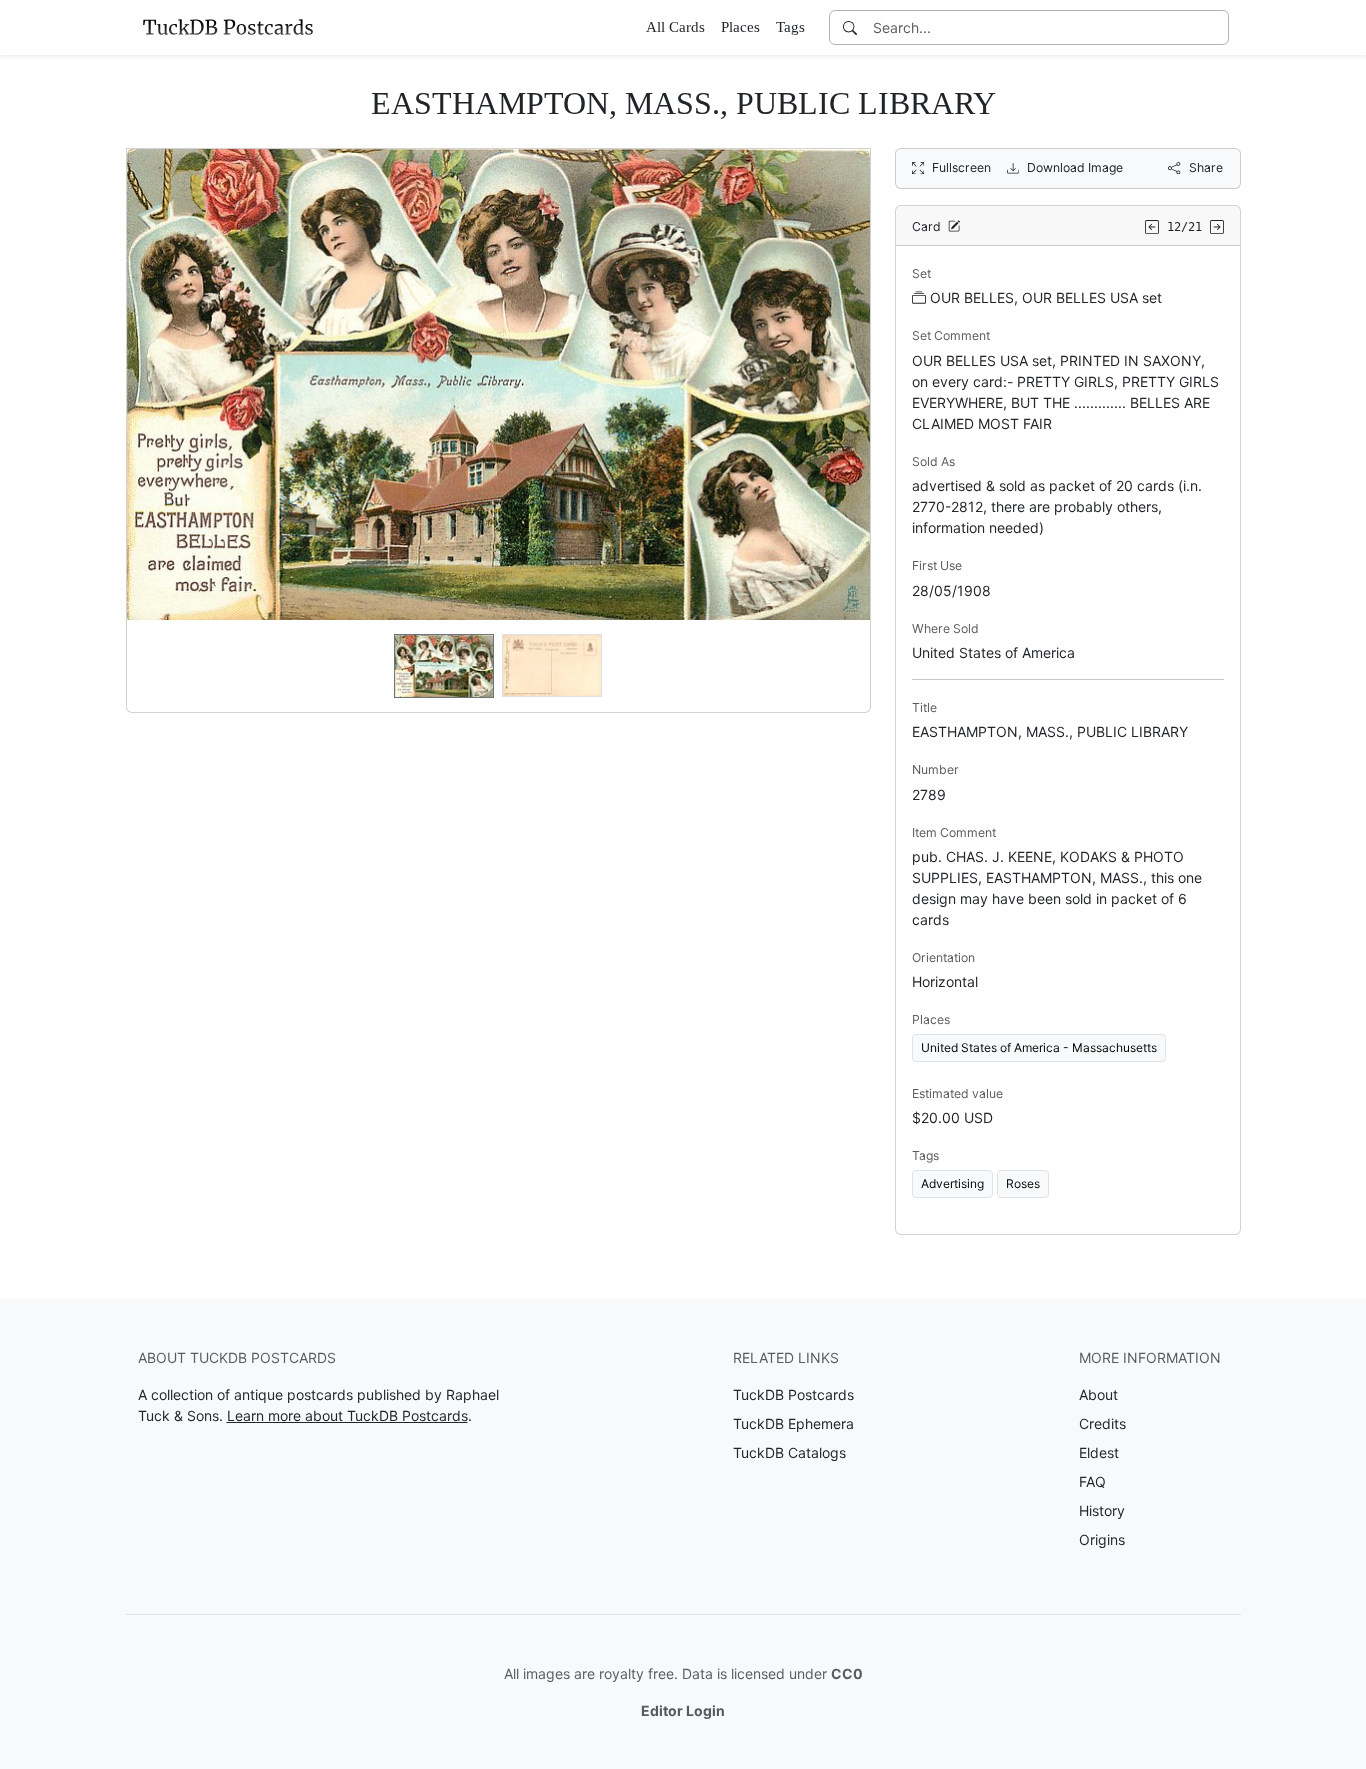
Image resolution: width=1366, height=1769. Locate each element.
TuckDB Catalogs (789, 1452)
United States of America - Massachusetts (1039, 1047)
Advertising (952, 1183)
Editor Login (683, 1710)
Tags (790, 27)
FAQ (1092, 1481)
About (1098, 1394)
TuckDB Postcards (793, 1394)
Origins (1102, 1539)
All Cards (675, 27)
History (1102, 1510)
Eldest (1099, 1452)
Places (740, 27)
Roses (1023, 1183)
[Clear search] (1215, 27)
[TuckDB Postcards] (228, 27)
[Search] (850, 27)
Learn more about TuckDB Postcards (347, 1415)
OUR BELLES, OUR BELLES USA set (1046, 297)
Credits (1102, 1423)
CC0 (847, 1673)
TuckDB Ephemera (793, 1423)
